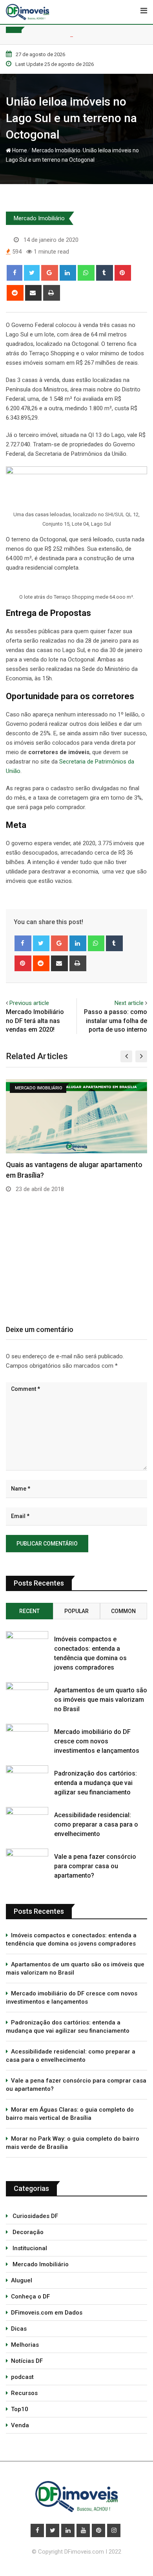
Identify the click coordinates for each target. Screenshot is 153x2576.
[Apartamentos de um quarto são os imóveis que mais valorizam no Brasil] (27, 1694)
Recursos (24, 2393)
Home (19, 150)
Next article (129, 1003)
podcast (22, 2377)
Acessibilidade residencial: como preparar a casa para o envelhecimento (96, 1824)
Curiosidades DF (35, 2216)
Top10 (20, 2409)
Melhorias (25, 2345)
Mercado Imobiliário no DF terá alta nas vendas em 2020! (35, 1021)
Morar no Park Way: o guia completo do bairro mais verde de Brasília (73, 2143)
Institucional (29, 2248)
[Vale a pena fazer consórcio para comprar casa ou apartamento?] (27, 1860)
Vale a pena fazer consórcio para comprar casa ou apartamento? (95, 1866)
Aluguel (22, 2280)
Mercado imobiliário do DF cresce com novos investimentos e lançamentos (97, 1741)
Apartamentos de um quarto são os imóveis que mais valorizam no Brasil (101, 1700)
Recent (29, 1611)
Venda (20, 2425)
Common (123, 1611)
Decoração (27, 2232)
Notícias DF (27, 2361)
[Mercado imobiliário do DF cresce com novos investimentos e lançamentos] (27, 1735)
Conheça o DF (30, 2296)
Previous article (29, 1003)
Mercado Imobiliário (55, 150)
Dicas (19, 2329)
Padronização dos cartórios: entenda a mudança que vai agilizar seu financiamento (96, 1783)
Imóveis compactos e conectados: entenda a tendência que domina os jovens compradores (71, 1939)
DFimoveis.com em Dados (47, 2313)
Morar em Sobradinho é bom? (72, 1185)
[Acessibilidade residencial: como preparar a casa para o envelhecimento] (27, 1819)
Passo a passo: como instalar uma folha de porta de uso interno (116, 1021)
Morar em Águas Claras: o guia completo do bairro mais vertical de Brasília (70, 2114)
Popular (76, 1611)
